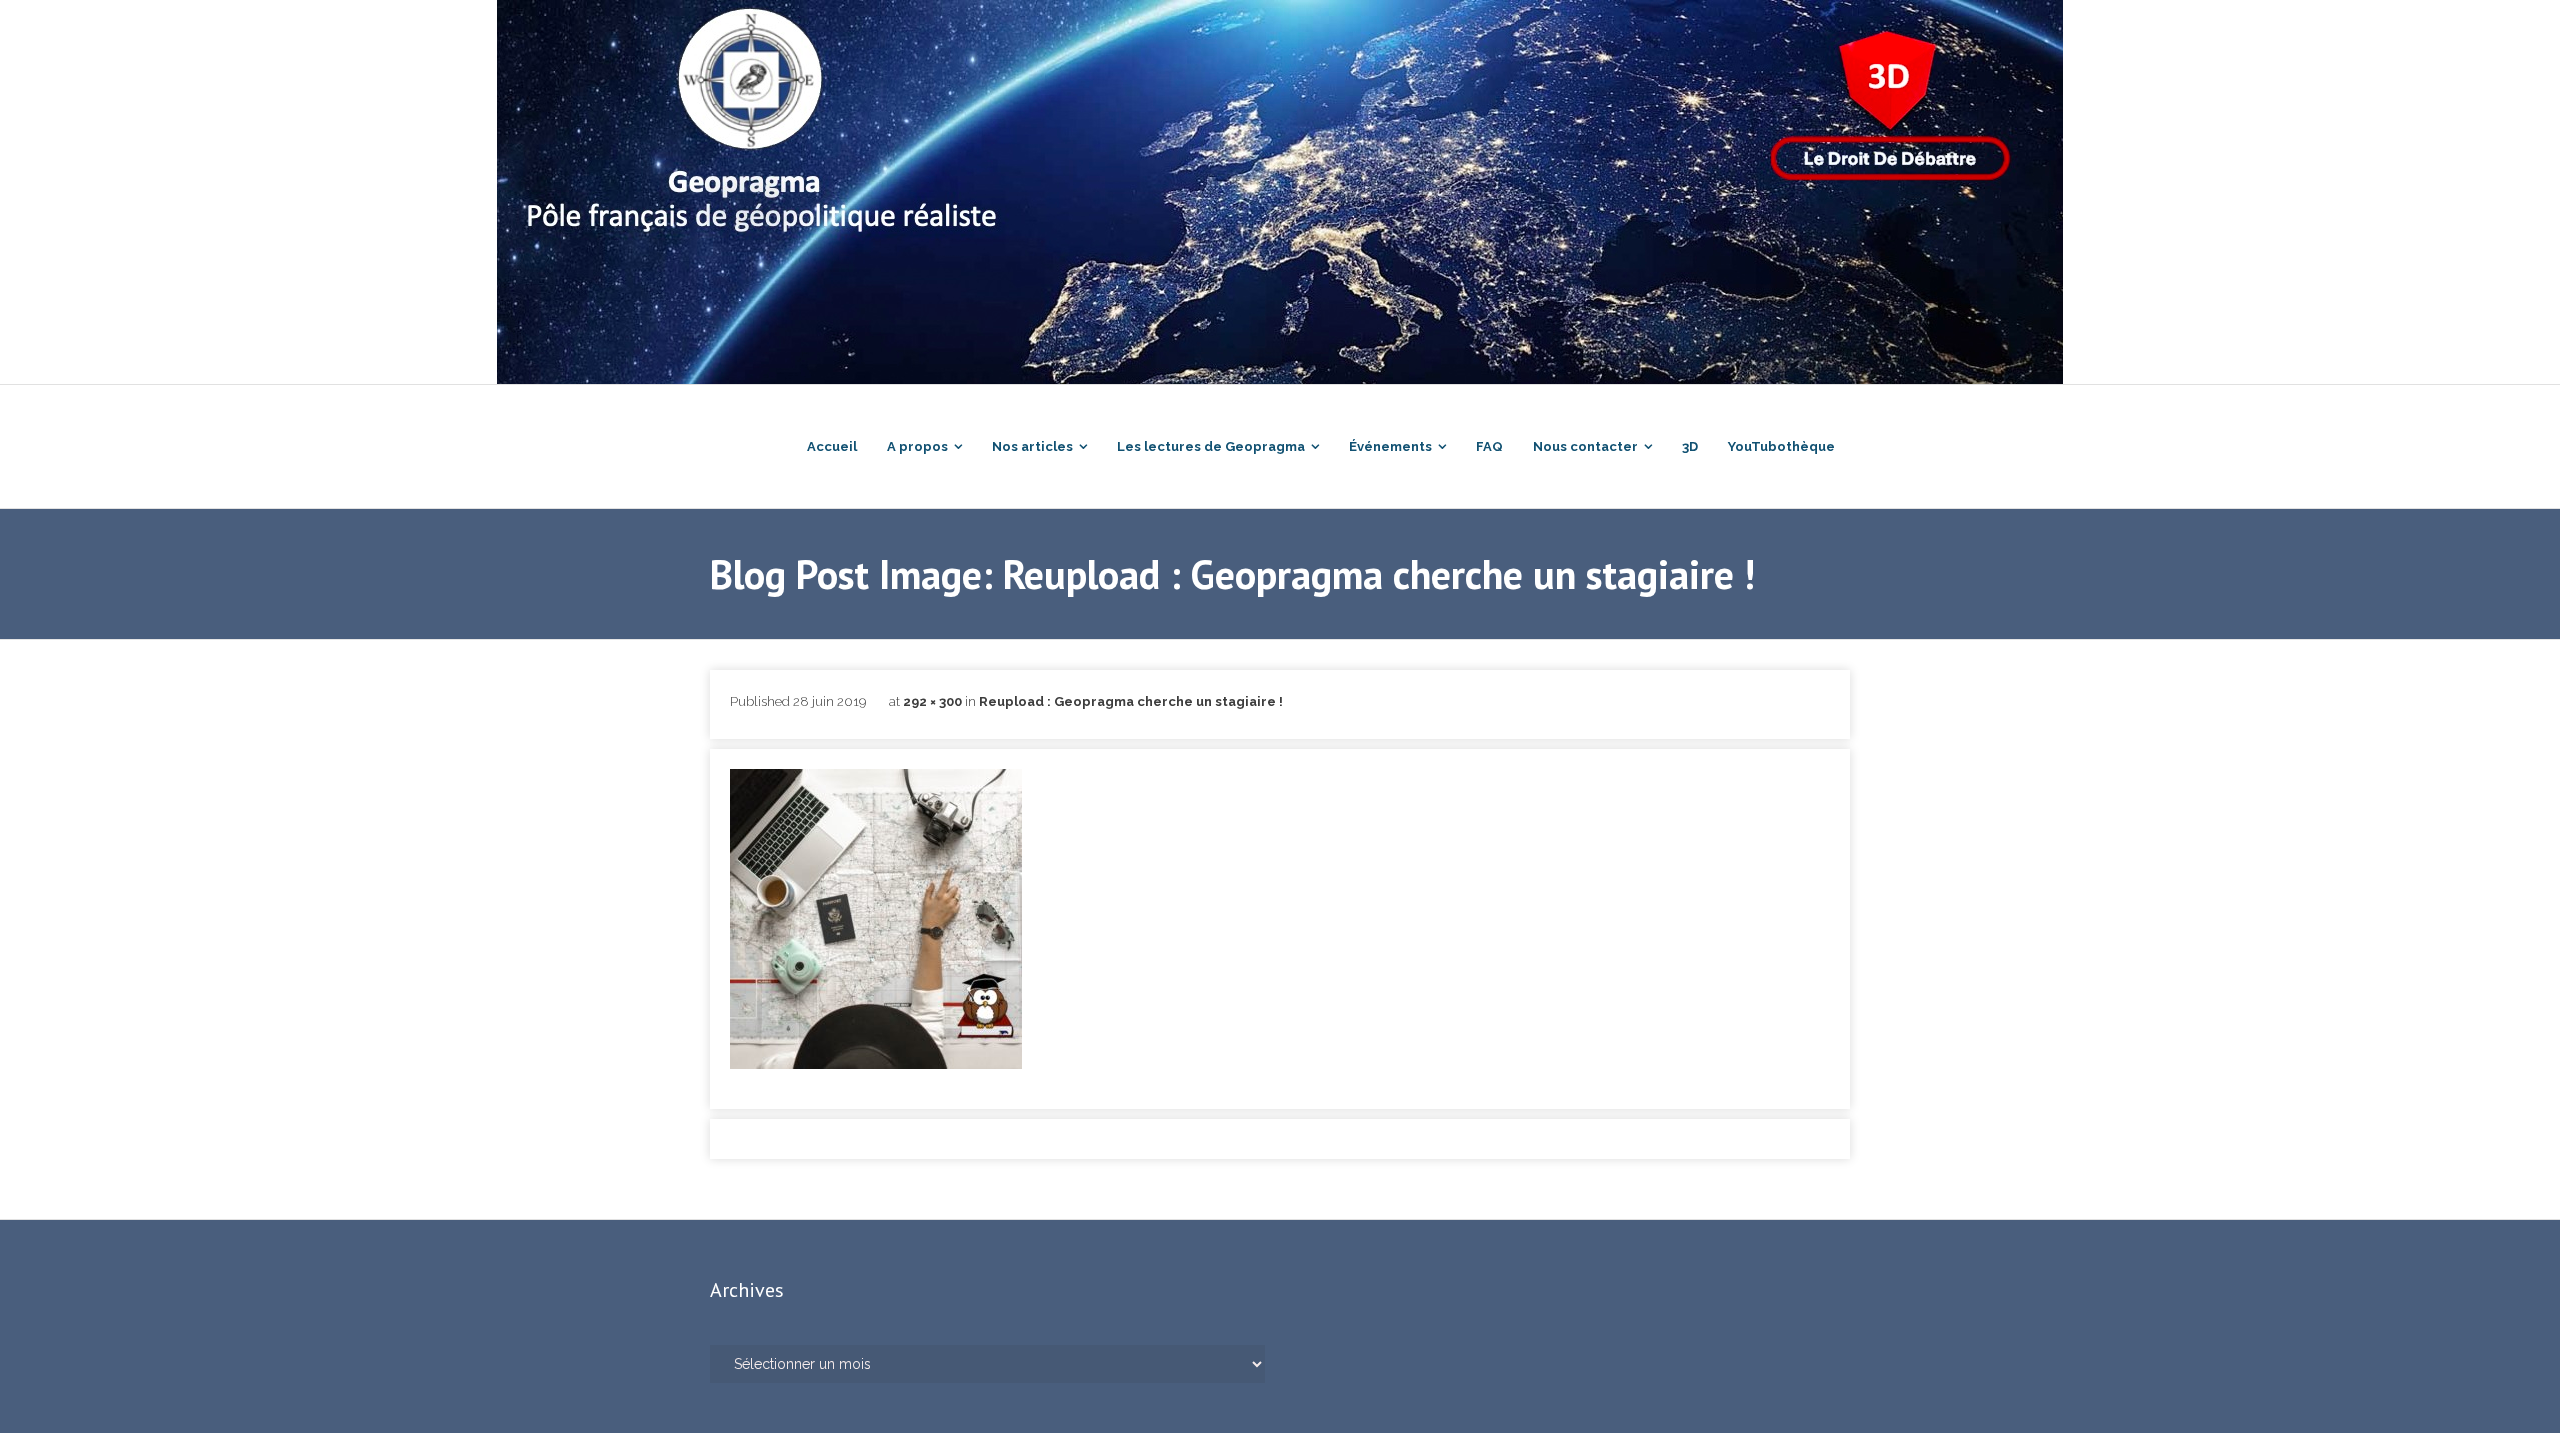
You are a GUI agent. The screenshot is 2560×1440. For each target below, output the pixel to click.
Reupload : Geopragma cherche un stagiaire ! (1131, 701)
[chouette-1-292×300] (876, 919)
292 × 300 (932, 701)
